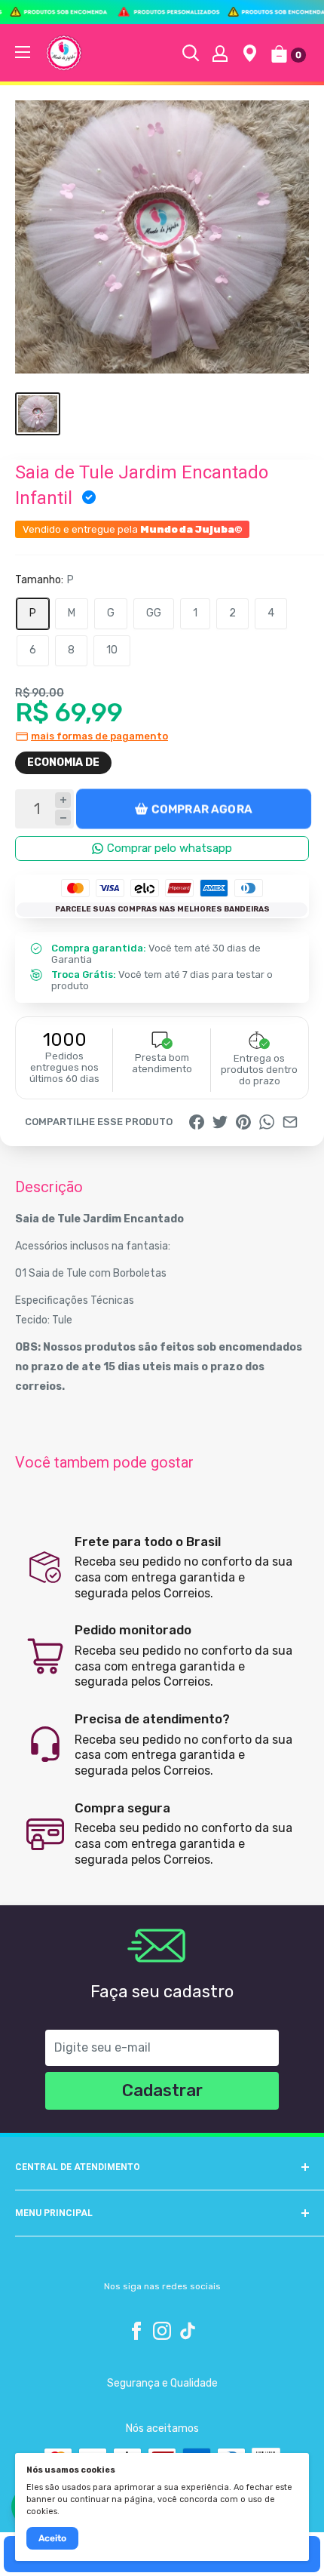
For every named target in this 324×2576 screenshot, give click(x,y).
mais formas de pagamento (99, 736)
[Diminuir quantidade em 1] (63, 818)
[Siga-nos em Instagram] (162, 2331)
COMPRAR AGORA (202, 809)
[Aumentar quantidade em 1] (63, 800)
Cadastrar (162, 2090)
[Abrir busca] (191, 53)
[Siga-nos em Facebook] (136, 2331)
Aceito (52, 2538)
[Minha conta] (220, 53)
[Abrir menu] (23, 52)
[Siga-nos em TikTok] (188, 2331)
